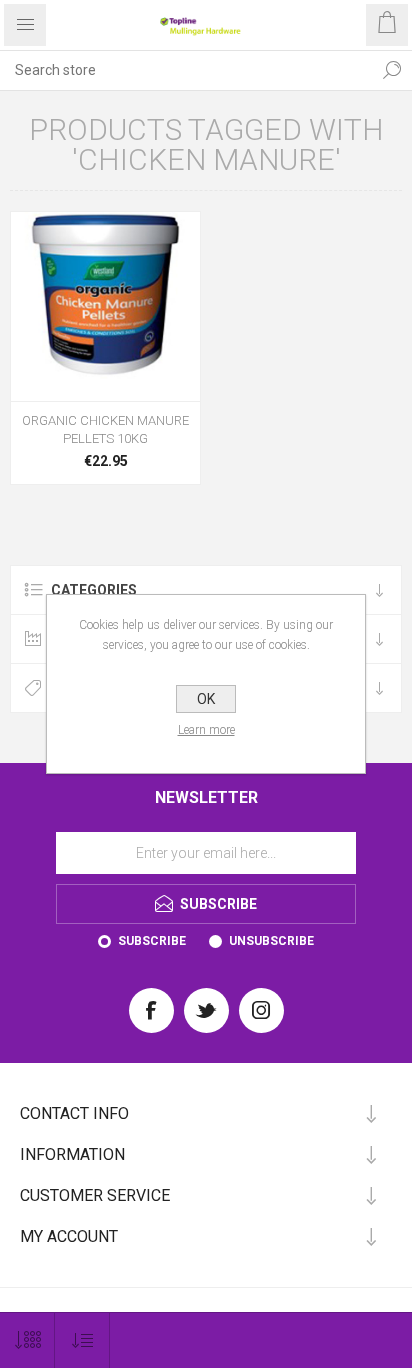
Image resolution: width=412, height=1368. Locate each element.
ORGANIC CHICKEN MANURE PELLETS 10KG (105, 429)
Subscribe (152, 941)
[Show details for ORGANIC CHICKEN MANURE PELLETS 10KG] (105, 306)
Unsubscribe (271, 941)
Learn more (206, 730)
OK (206, 699)
